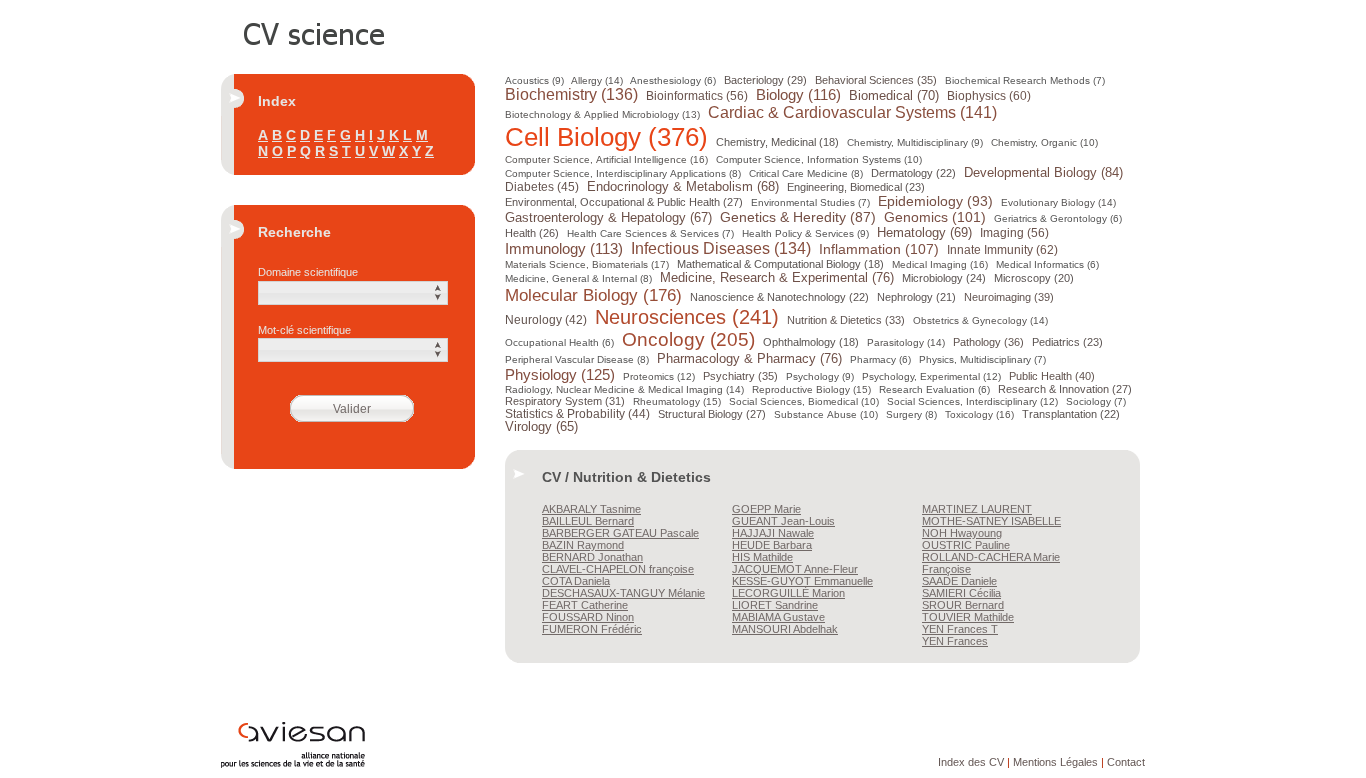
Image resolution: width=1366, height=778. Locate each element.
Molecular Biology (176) (593, 295)
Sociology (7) (1096, 401)
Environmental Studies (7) (810, 202)
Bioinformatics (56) (697, 96)
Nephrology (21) (916, 297)
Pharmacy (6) (880, 359)
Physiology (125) (560, 374)
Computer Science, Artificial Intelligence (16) (606, 159)
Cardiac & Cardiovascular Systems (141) (852, 112)
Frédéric (592, 629)
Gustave (778, 617)
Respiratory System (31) (565, 401)
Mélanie (623, 593)
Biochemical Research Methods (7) (1025, 80)
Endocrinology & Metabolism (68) (683, 187)
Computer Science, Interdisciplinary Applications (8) (623, 173)
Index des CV (971, 762)
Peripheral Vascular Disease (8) (577, 359)
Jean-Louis (783, 521)
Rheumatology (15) (677, 401)
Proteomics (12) (659, 376)
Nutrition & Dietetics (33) (846, 320)
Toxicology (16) (979, 414)
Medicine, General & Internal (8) (578, 278)
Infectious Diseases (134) (721, 248)
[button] (353, 293)
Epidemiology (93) (935, 201)
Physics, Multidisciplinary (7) (982, 359)
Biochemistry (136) (571, 94)
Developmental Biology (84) (1043, 172)
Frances (955, 641)
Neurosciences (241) (687, 317)
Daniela (576, 581)
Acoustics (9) (534, 80)
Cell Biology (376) (606, 137)
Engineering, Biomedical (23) (856, 187)
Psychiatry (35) (740, 376)
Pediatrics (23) (1067, 342)
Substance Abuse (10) (826, 414)
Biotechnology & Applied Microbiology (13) (602, 114)
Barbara (772, 545)
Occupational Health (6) (559, 342)
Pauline (966, 545)
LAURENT (977, 509)
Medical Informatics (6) (1047, 264)
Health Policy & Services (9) (805, 233)
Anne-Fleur (795, 569)
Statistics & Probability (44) (577, 413)
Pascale (620, 533)
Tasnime (591, 509)
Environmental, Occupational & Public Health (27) (624, 202)
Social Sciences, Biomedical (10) (804, 401)
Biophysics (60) (989, 96)
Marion (788, 593)
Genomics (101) (935, 217)
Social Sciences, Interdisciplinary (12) (972, 401)
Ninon (588, 617)
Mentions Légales (1055, 762)
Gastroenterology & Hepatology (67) (608, 218)
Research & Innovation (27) (1065, 389)
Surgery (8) (911, 414)
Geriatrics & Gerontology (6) (1058, 218)
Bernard (588, 521)
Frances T (960, 629)
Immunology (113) (564, 249)
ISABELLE (991, 521)
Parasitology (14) (906, 342)
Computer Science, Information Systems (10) (819, 159)
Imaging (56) (1014, 233)
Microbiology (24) (944, 278)
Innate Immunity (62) (1002, 250)
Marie (766, 509)
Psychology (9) (820, 376)
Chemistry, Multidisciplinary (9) (915, 142)
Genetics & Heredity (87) (798, 217)
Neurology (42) (546, 320)
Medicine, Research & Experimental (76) (777, 277)
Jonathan (592, 557)
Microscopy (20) (1034, 278)
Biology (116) (798, 95)
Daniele (959, 581)
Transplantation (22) (1071, 414)
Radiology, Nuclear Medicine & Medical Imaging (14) (624, 389)
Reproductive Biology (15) (811, 389)
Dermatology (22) (913, 173)
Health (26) (532, 233)
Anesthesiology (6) (673, 80)
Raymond (583, 545)
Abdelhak (785, 629)
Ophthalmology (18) (811, 342)
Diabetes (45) (542, 186)
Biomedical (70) (894, 95)
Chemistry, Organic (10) (1044, 142)
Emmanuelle (802, 581)
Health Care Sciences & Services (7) (650, 233)
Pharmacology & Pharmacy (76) (749, 358)
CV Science (315, 32)
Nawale (773, 533)
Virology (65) (541, 427)
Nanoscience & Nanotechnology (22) (779, 297)
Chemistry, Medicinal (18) (777, 142)
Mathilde (762, 557)
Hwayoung (962, 533)
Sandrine (775, 605)
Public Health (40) (1052, 376)
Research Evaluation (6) (934, 389)
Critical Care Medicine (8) (806, 173)
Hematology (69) (924, 232)
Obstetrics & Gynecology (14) (980, 320)
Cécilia (961, 593)
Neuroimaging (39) (1009, 297)
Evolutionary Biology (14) (1058, 202)
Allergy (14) (597, 80)
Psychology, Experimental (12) (931, 376)
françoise (618, 569)
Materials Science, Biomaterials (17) (587, 264)
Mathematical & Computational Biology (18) (780, 264)
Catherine (585, 605)
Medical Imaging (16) (940, 264)
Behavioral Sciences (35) (876, 80)
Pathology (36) (988, 342)
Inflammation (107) (879, 249)
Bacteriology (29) (765, 80)
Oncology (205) (688, 339)
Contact (1126, 762)
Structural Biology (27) (712, 414)
